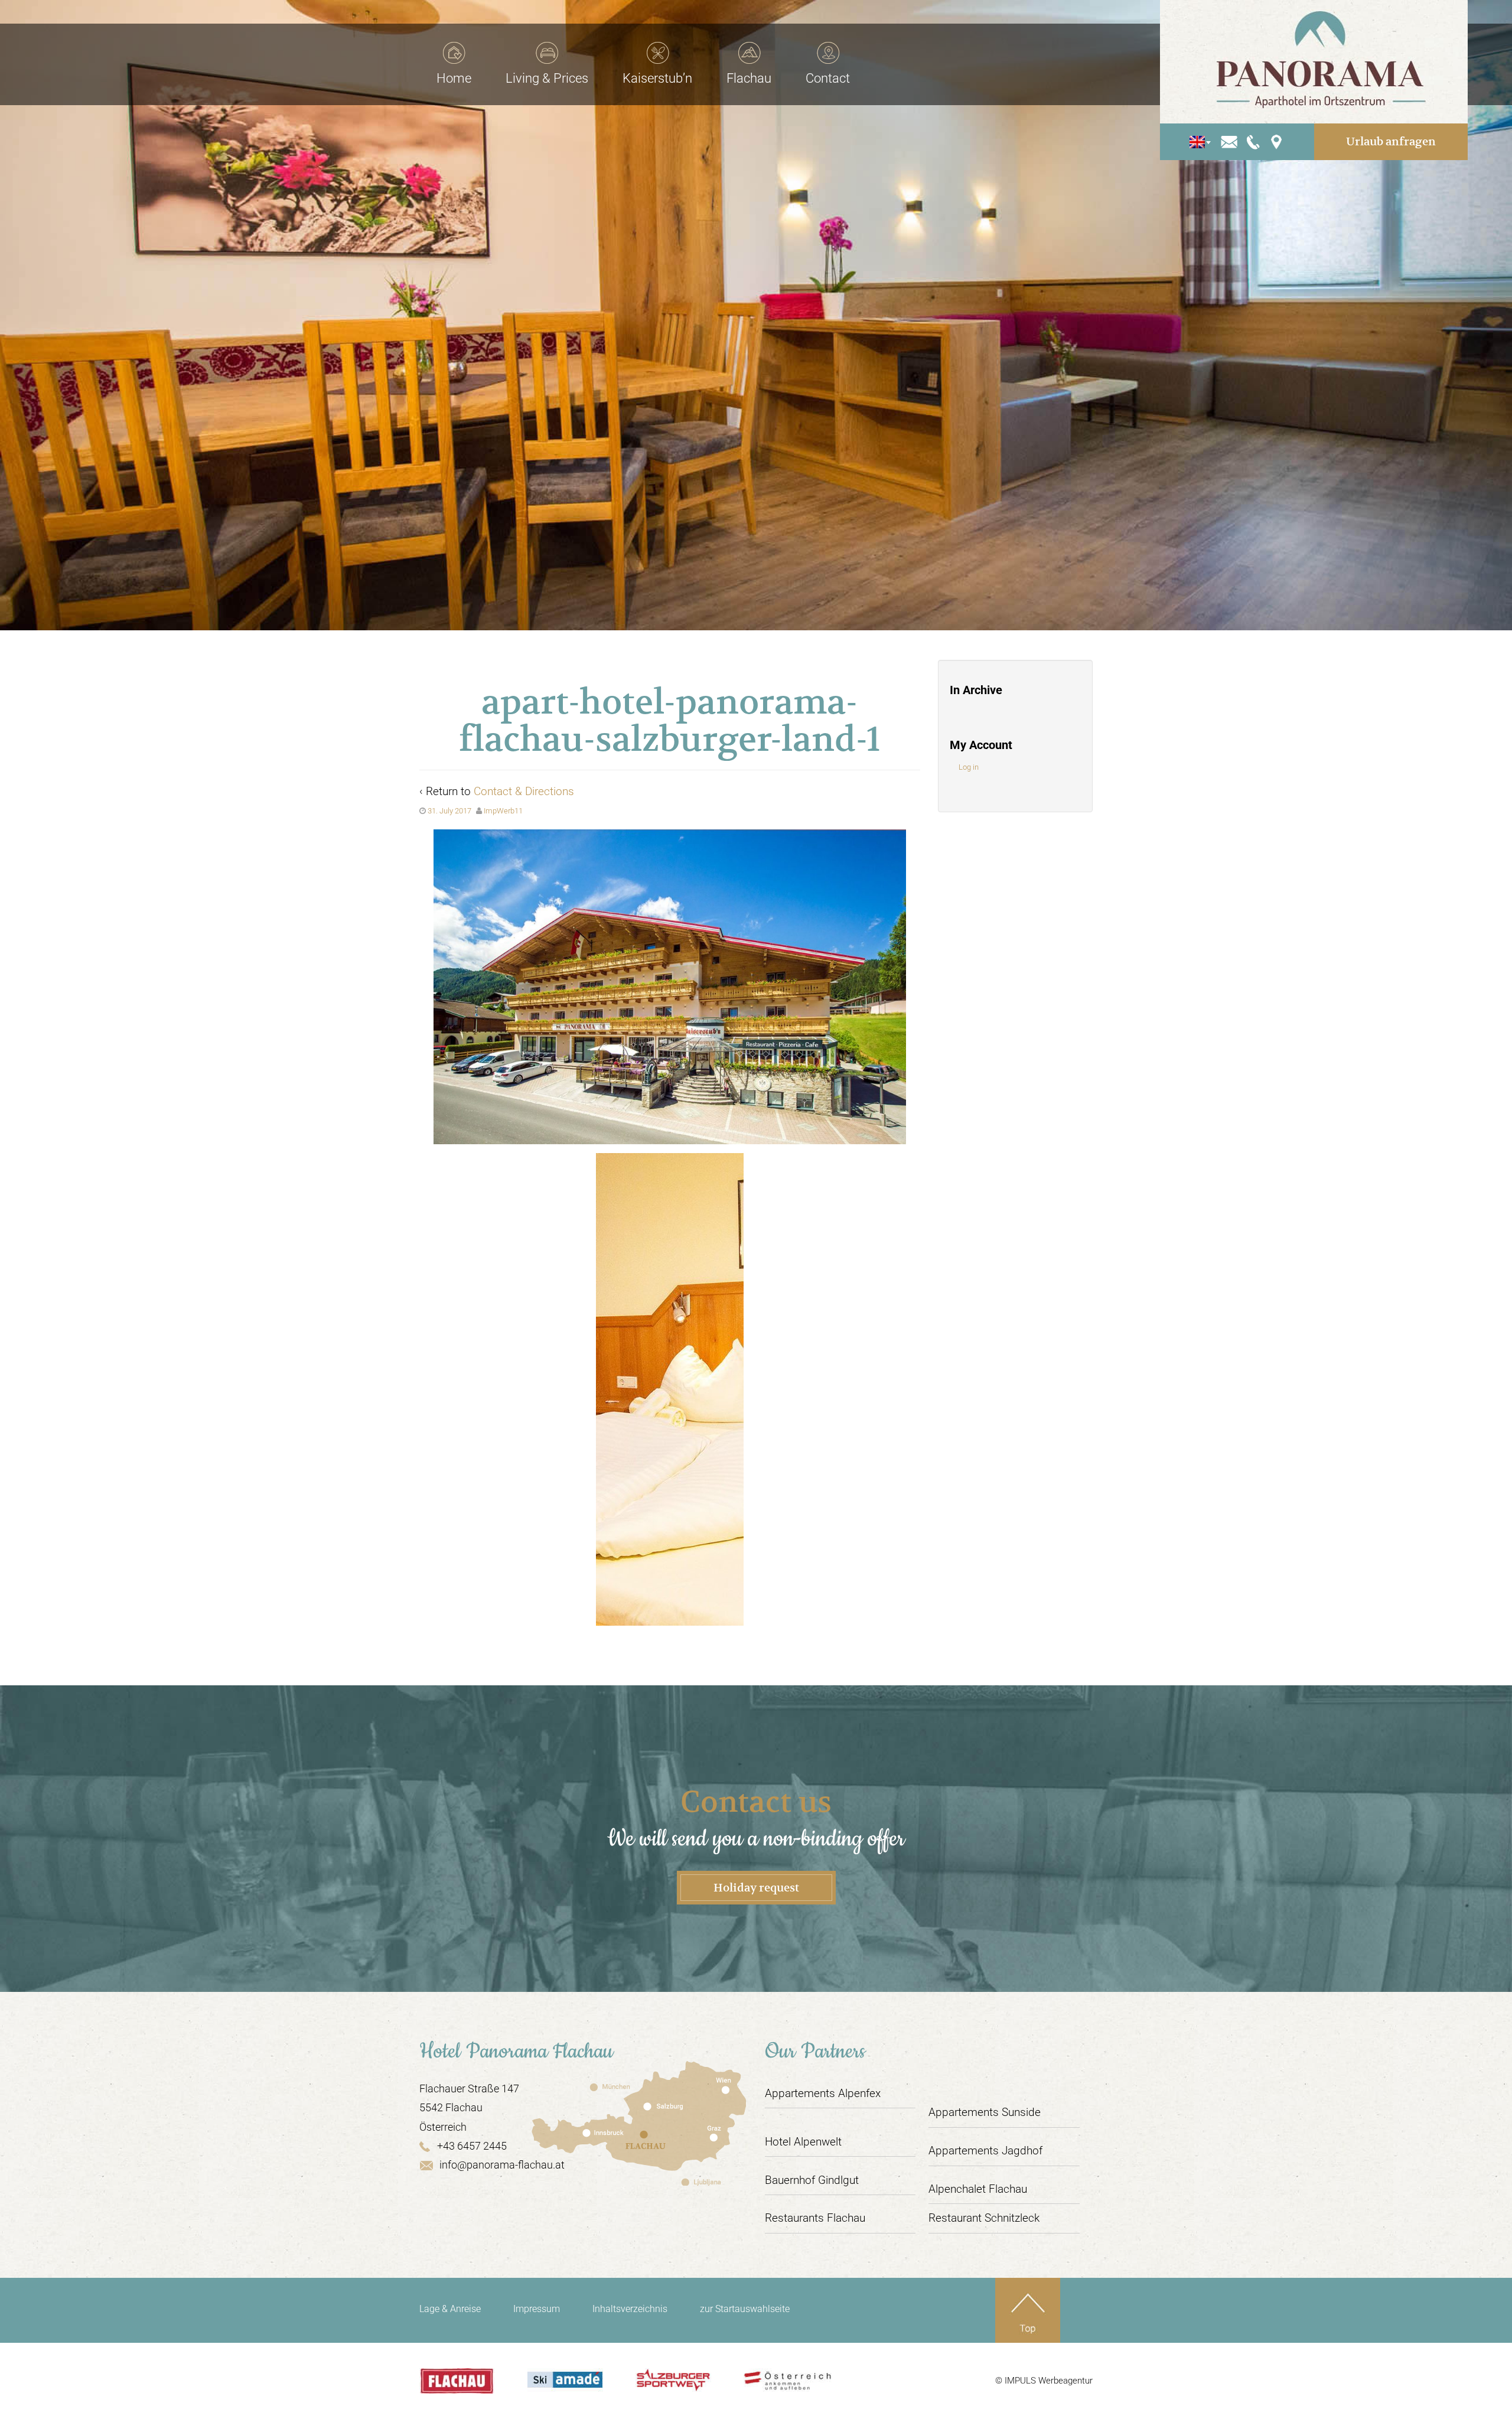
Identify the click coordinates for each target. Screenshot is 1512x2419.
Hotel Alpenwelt (803, 2142)
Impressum (537, 2309)
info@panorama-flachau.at (502, 2165)
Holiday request (756, 1888)
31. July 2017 (449, 811)
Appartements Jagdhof (985, 2151)
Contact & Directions (524, 791)
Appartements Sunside (985, 2112)
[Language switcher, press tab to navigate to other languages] (1197, 142)
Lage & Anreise (450, 2309)
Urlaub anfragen (1391, 141)
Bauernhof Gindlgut (812, 2180)
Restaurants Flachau (815, 2218)
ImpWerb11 (503, 811)
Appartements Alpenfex (823, 2093)
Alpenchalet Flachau (978, 2189)
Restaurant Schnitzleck (984, 2218)
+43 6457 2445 (472, 2146)
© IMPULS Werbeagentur (1044, 2381)
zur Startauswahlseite (745, 2309)
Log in (969, 767)
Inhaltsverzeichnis (630, 2309)
